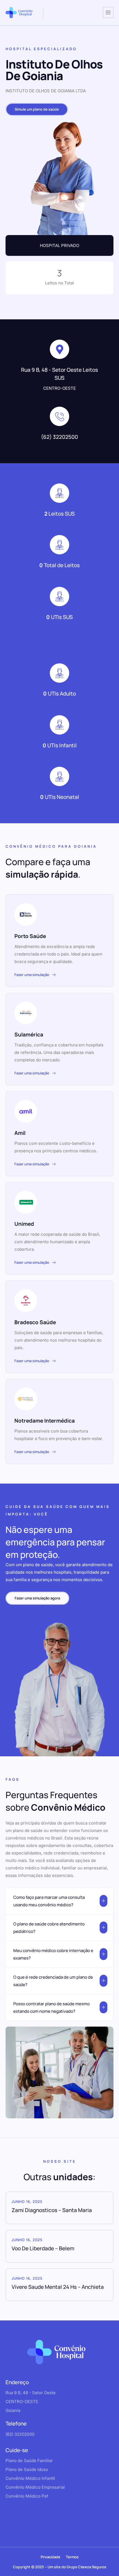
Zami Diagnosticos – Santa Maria (52, 2210)
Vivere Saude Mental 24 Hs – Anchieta (58, 2287)
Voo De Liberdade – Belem (43, 2248)
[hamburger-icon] (108, 12)
